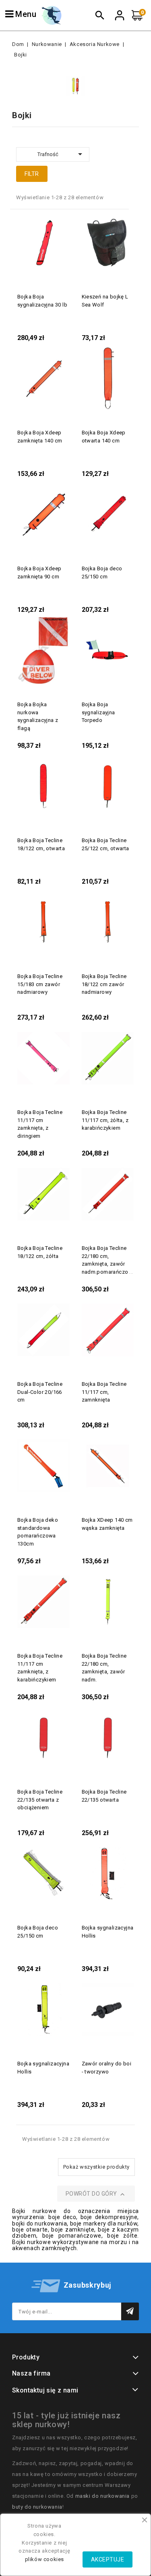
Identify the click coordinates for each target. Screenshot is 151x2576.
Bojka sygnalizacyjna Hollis (108, 1932)
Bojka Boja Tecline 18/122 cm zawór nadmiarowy (104, 984)
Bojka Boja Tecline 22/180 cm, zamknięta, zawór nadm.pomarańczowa (109, 1260)
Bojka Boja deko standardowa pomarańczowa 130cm (38, 1532)
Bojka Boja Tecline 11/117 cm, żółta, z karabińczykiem (105, 1120)
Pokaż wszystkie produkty (96, 2167)
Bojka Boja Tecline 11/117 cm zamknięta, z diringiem (40, 1124)
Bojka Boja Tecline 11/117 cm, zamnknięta (104, 1392)
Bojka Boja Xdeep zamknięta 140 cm (40, 437)
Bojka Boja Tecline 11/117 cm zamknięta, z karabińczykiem (40, 1668)
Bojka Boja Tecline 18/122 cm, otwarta (41, 844)
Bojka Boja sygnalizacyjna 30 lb (42, 301)
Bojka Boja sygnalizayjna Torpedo (98, 712)
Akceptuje (108, 2559)
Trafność (61, 154)
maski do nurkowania (102, 2496)
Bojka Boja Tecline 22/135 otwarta (104, 1796)
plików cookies (44, 2559)
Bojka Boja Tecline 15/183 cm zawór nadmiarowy (40, 984)
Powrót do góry (96, 2194)
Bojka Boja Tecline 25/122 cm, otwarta (105, 844)
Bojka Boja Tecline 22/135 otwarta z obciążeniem (40, 1800)
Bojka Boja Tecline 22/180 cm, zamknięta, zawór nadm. (104, 1668)
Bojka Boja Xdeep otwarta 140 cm (104, 437)
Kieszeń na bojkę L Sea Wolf (105, 301)
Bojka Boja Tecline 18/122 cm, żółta (40, 1252)
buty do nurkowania (37, 2507)
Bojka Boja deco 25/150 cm (102, 573)
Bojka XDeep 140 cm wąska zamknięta (107, 1524)
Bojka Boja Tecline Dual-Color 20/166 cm (40, 1392)
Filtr (32, 174)
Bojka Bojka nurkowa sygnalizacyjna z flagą (38, 716)
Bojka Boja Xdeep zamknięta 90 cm (39, 573)
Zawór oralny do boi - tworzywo (107, 2068)
